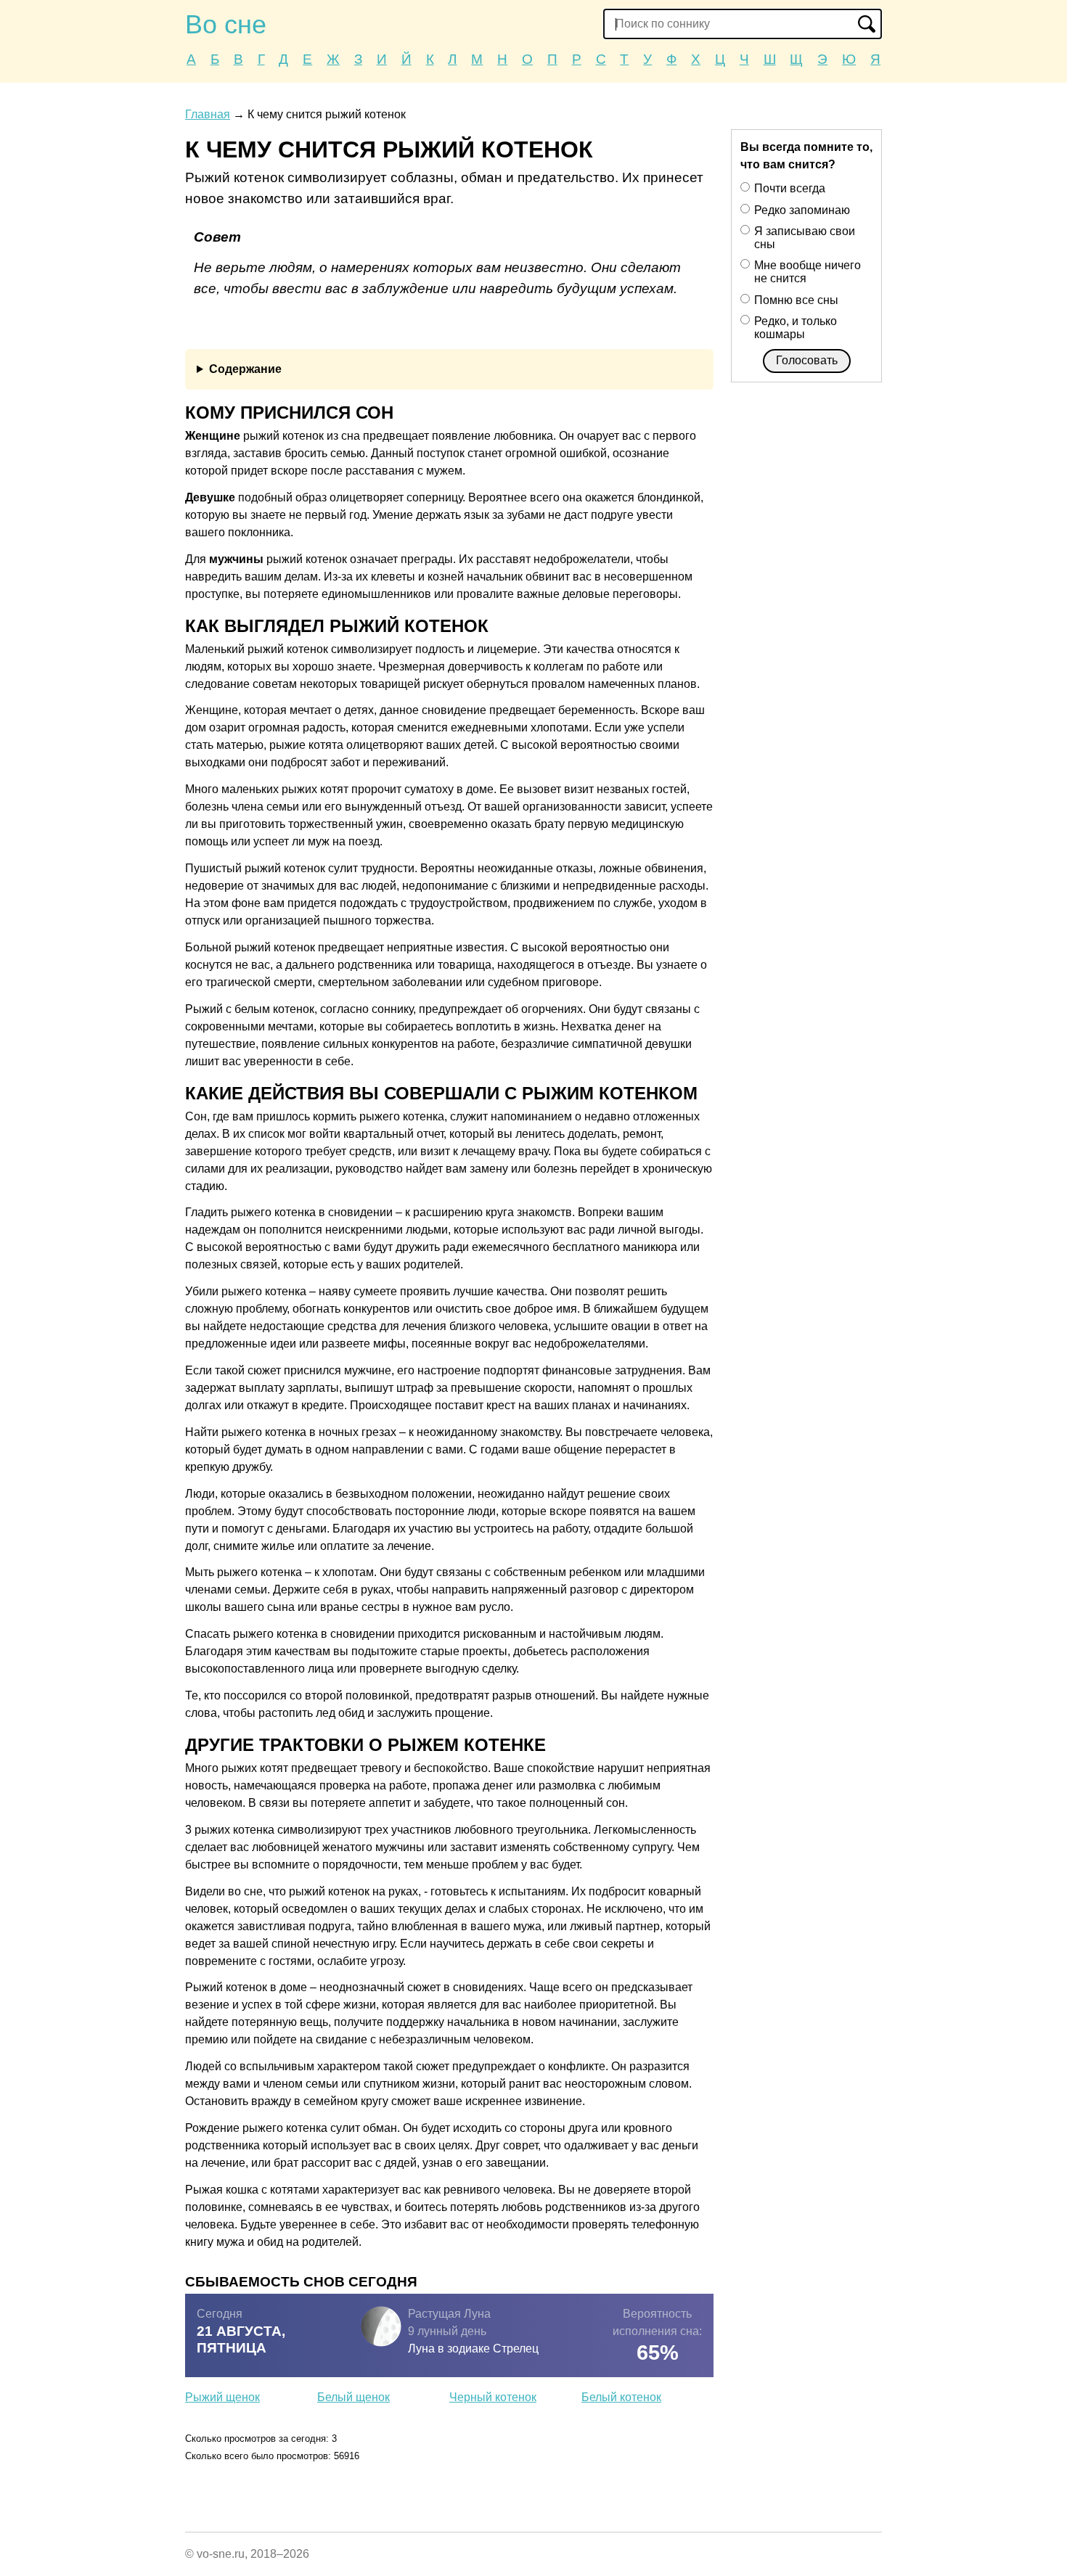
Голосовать (807, 360)
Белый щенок (353, 2397)
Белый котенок (621, 2397)
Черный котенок (493, 2397)
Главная (208, 114)
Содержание (245, 369)
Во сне (226, 24)
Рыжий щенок (222, 2397)
